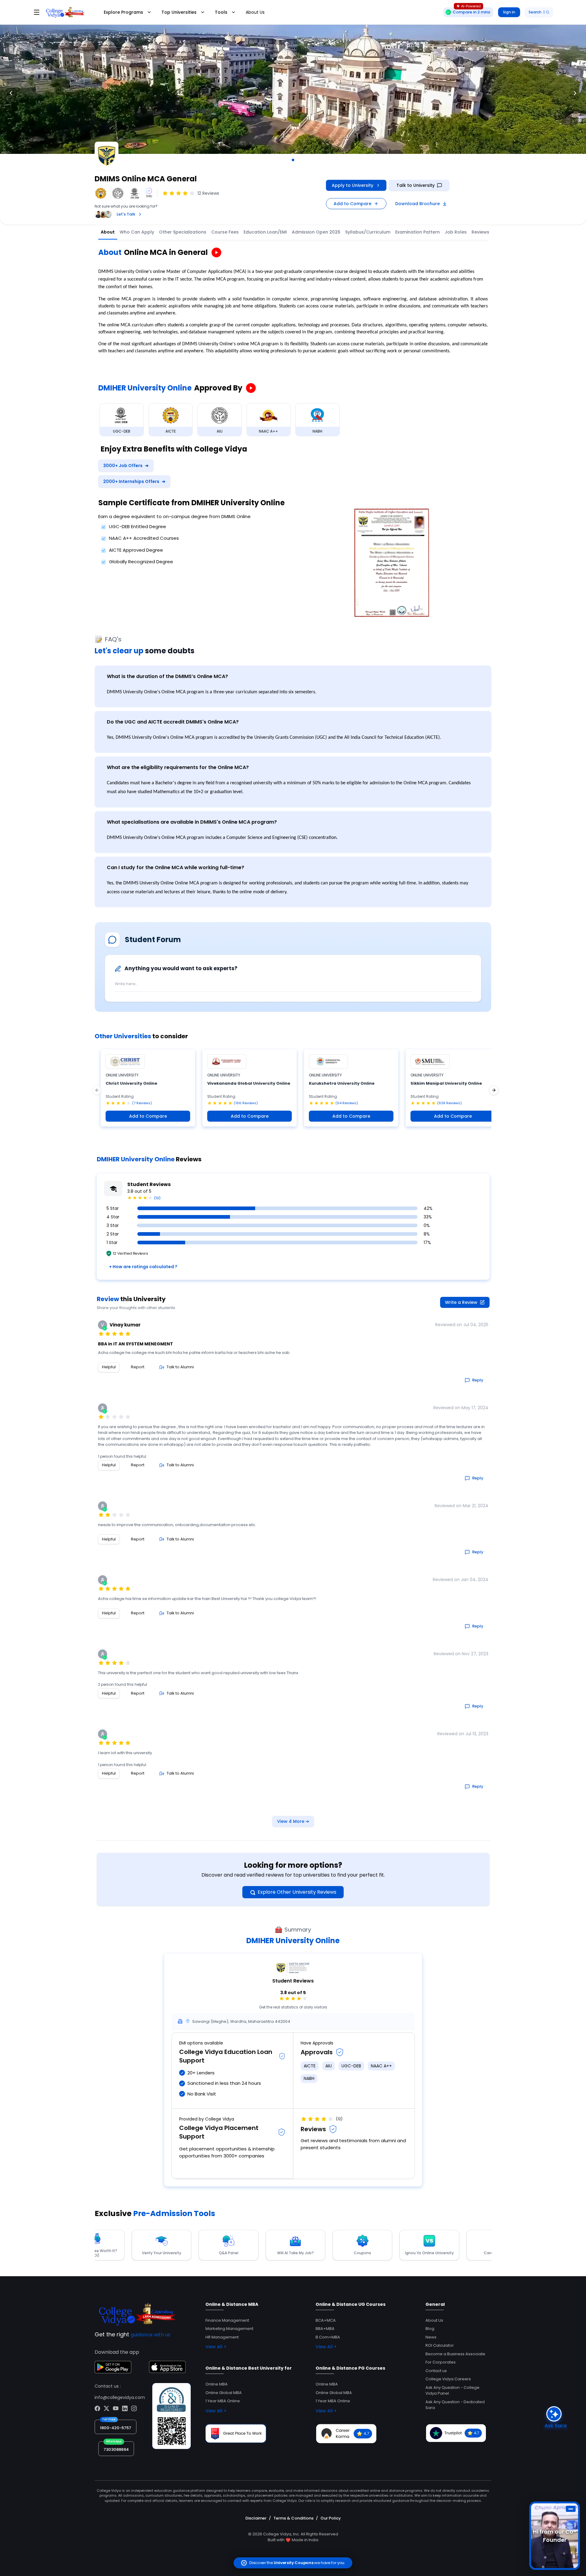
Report (138, 1367)
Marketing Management (229, 2329)
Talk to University (416, 185)
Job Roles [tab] (456, 232)
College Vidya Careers (448, 2379)
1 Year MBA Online (223, 2401)
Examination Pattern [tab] (418, 232)
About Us (255, 12)
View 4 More (293, 1821)
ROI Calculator (440, 2345)
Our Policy (331, 2518)
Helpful (109, 1367)
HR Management (222, 2337)
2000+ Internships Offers (134, 481)
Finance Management (227, 2320)
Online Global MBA (224, 2393)
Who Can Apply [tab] (137, 232)
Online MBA (217, 2384)
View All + (216, 2347)
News (431, 2337)
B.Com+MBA (328, 2337)
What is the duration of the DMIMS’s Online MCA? (167, 676)
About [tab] (108, 232)
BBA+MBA (325, 2329)
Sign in (509, 12)
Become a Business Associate (455, 2354)
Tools (221, 12)
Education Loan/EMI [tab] (265, 232)
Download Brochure (418, 204)
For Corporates (441, 2362)
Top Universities (179, 12)
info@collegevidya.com (120, 2397)
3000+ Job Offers (126, 466)
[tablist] (330, 232)
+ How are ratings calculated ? (143, 1267)
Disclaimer (256, 2518)
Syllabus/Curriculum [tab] (368, 232)
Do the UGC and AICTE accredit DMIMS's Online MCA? (173, 722)
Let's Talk (126, 214)
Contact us (436, 2371)
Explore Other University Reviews (297, 1892)
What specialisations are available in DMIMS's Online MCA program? (192, 822)
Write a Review (461, 1302)
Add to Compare (353, 204)
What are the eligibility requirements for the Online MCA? (178, 767)
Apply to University (353, 185)
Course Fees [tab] (225, 232)
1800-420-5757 (116, 2428)
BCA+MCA (326, 2320)
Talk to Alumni (180, 1367)
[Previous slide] (11, 93)
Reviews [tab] (480, 232)
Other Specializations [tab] (183, 232)
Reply (478, 1380)
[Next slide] (575, 93)
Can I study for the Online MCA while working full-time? (175, 867)
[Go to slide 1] (293, 160)
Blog (430, 2329)
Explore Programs (123, 12)
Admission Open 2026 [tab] (316, 232)
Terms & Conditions (293, 2518)
